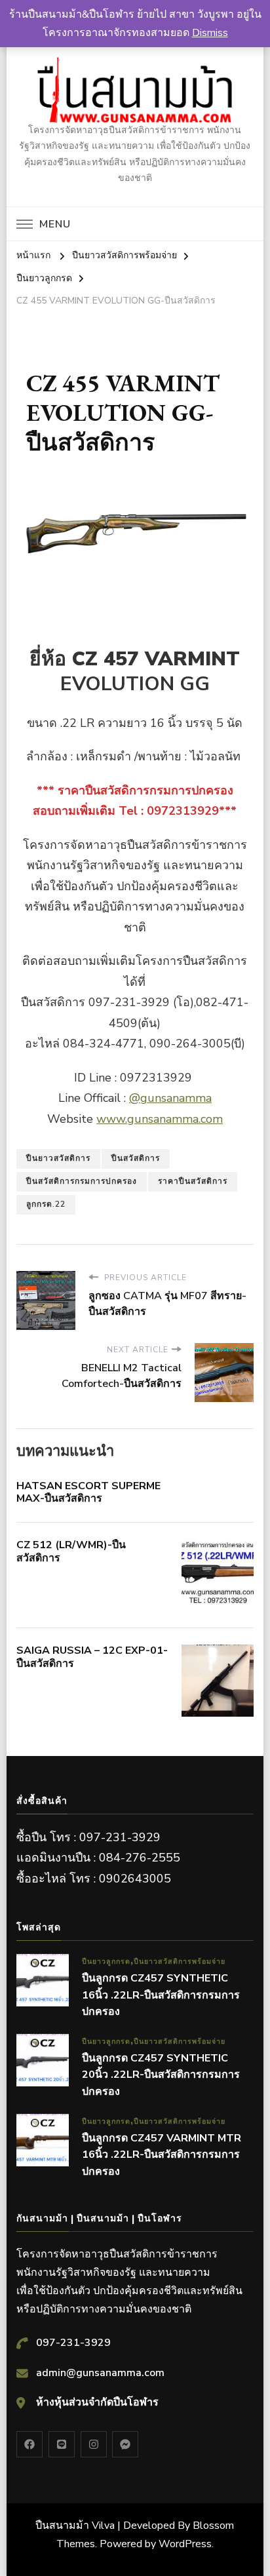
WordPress (185, 2544)
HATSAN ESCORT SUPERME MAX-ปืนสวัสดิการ (88, 1493)
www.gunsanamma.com (160, 1119)
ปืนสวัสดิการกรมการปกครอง (82, 1181)
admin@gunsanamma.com (100, 2373)
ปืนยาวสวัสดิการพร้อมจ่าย (180, 1961)
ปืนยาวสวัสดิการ (58, 1158)
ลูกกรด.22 (46, 1204)
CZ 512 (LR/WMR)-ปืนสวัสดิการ (71, 1551)
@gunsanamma (170, 1098)
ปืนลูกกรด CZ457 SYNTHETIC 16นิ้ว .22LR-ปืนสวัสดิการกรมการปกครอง (161, 1995)
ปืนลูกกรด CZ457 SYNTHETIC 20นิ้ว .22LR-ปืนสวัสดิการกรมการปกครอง (161, 2075)
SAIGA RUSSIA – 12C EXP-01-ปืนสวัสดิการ (92, 1657)
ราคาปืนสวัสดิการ (193, 1181)
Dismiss (210, 33)
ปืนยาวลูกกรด (106, 1961)
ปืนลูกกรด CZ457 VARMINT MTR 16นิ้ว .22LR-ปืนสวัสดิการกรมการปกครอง (162, 2155)
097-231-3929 (73, 2343)
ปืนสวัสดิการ (136, 1158)
